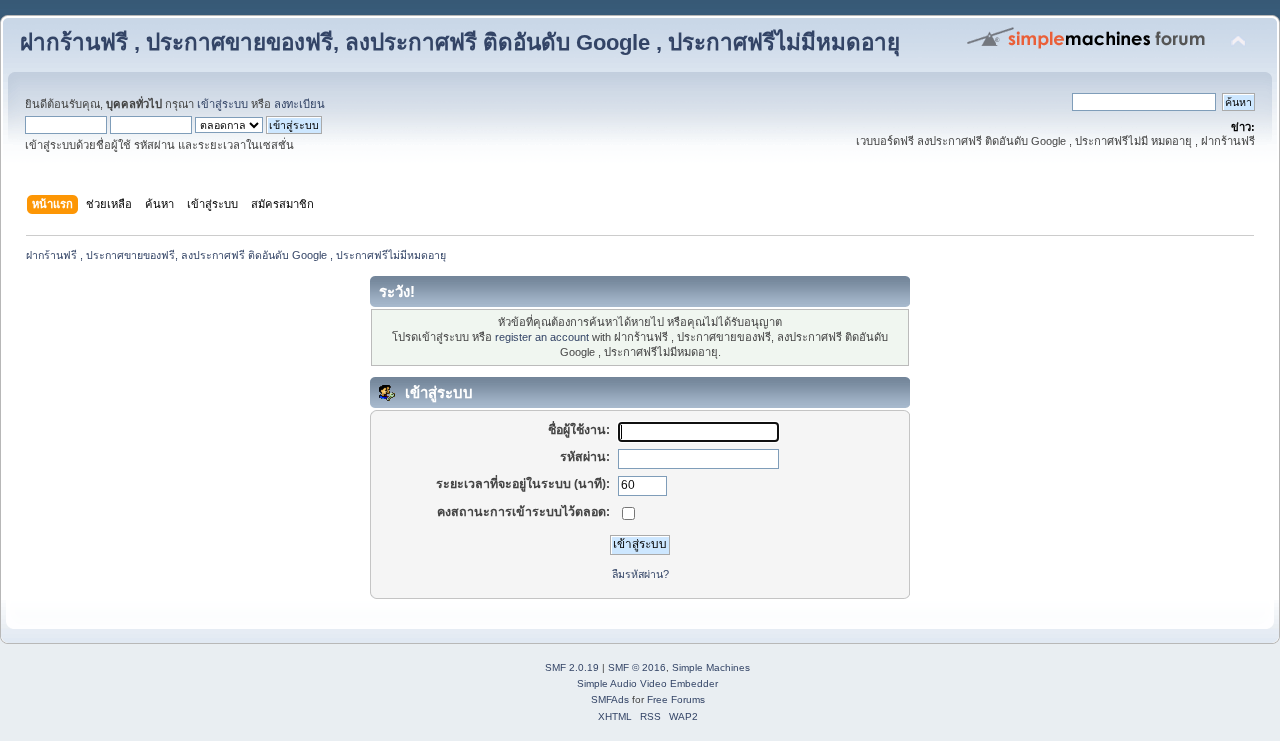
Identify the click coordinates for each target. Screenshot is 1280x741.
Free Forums (676, 699)
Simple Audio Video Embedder (647, 683)
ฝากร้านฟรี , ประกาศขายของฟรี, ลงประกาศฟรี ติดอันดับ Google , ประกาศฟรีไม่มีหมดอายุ (460, 42)
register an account (542, 337)
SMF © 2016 (637, 667)
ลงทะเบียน (299, 104)
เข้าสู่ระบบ (222, 104)
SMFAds (610, 699)
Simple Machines (711, 667)
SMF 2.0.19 (572, 667)
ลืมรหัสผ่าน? (640, 574)
